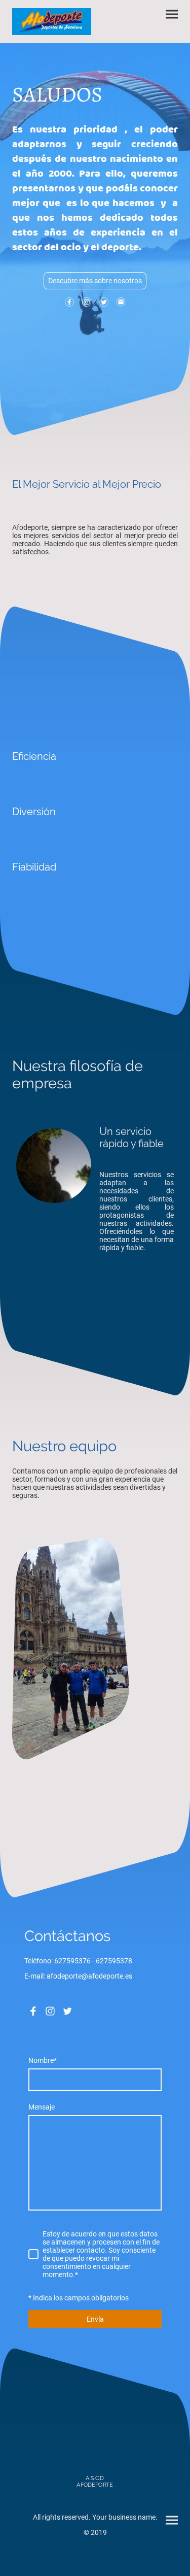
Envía (95, 2319)
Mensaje (42, 2107)
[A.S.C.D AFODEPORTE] (95, 2493)
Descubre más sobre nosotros (95, 281)
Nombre (43, 2060)
